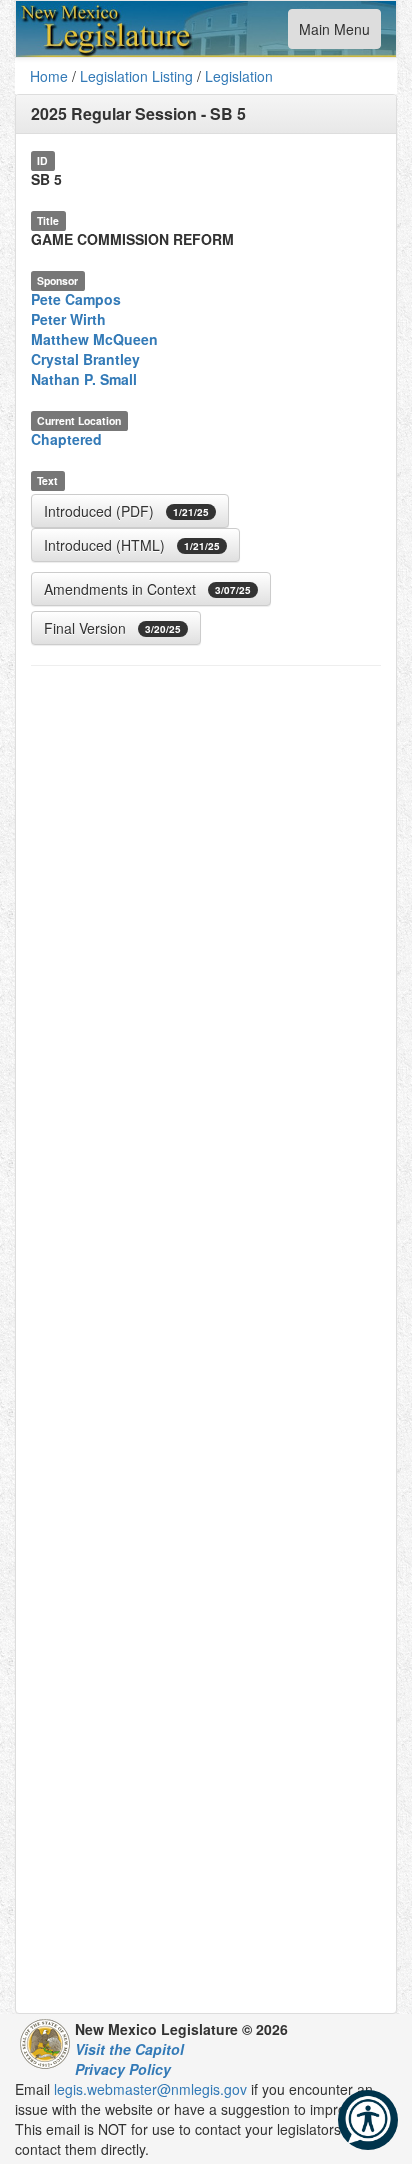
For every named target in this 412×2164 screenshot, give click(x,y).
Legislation (239, 76)
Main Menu (334, 33)
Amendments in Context (147, 589)
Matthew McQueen (94, 339)
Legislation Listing (136, 76)
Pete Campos (76, 299)
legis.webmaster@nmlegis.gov (150, 2089)
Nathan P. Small (84, 379)
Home (49, 76)
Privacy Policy (123, 2069)
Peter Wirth (68, 319)
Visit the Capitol (129, 2049)
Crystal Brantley (85, 359)
